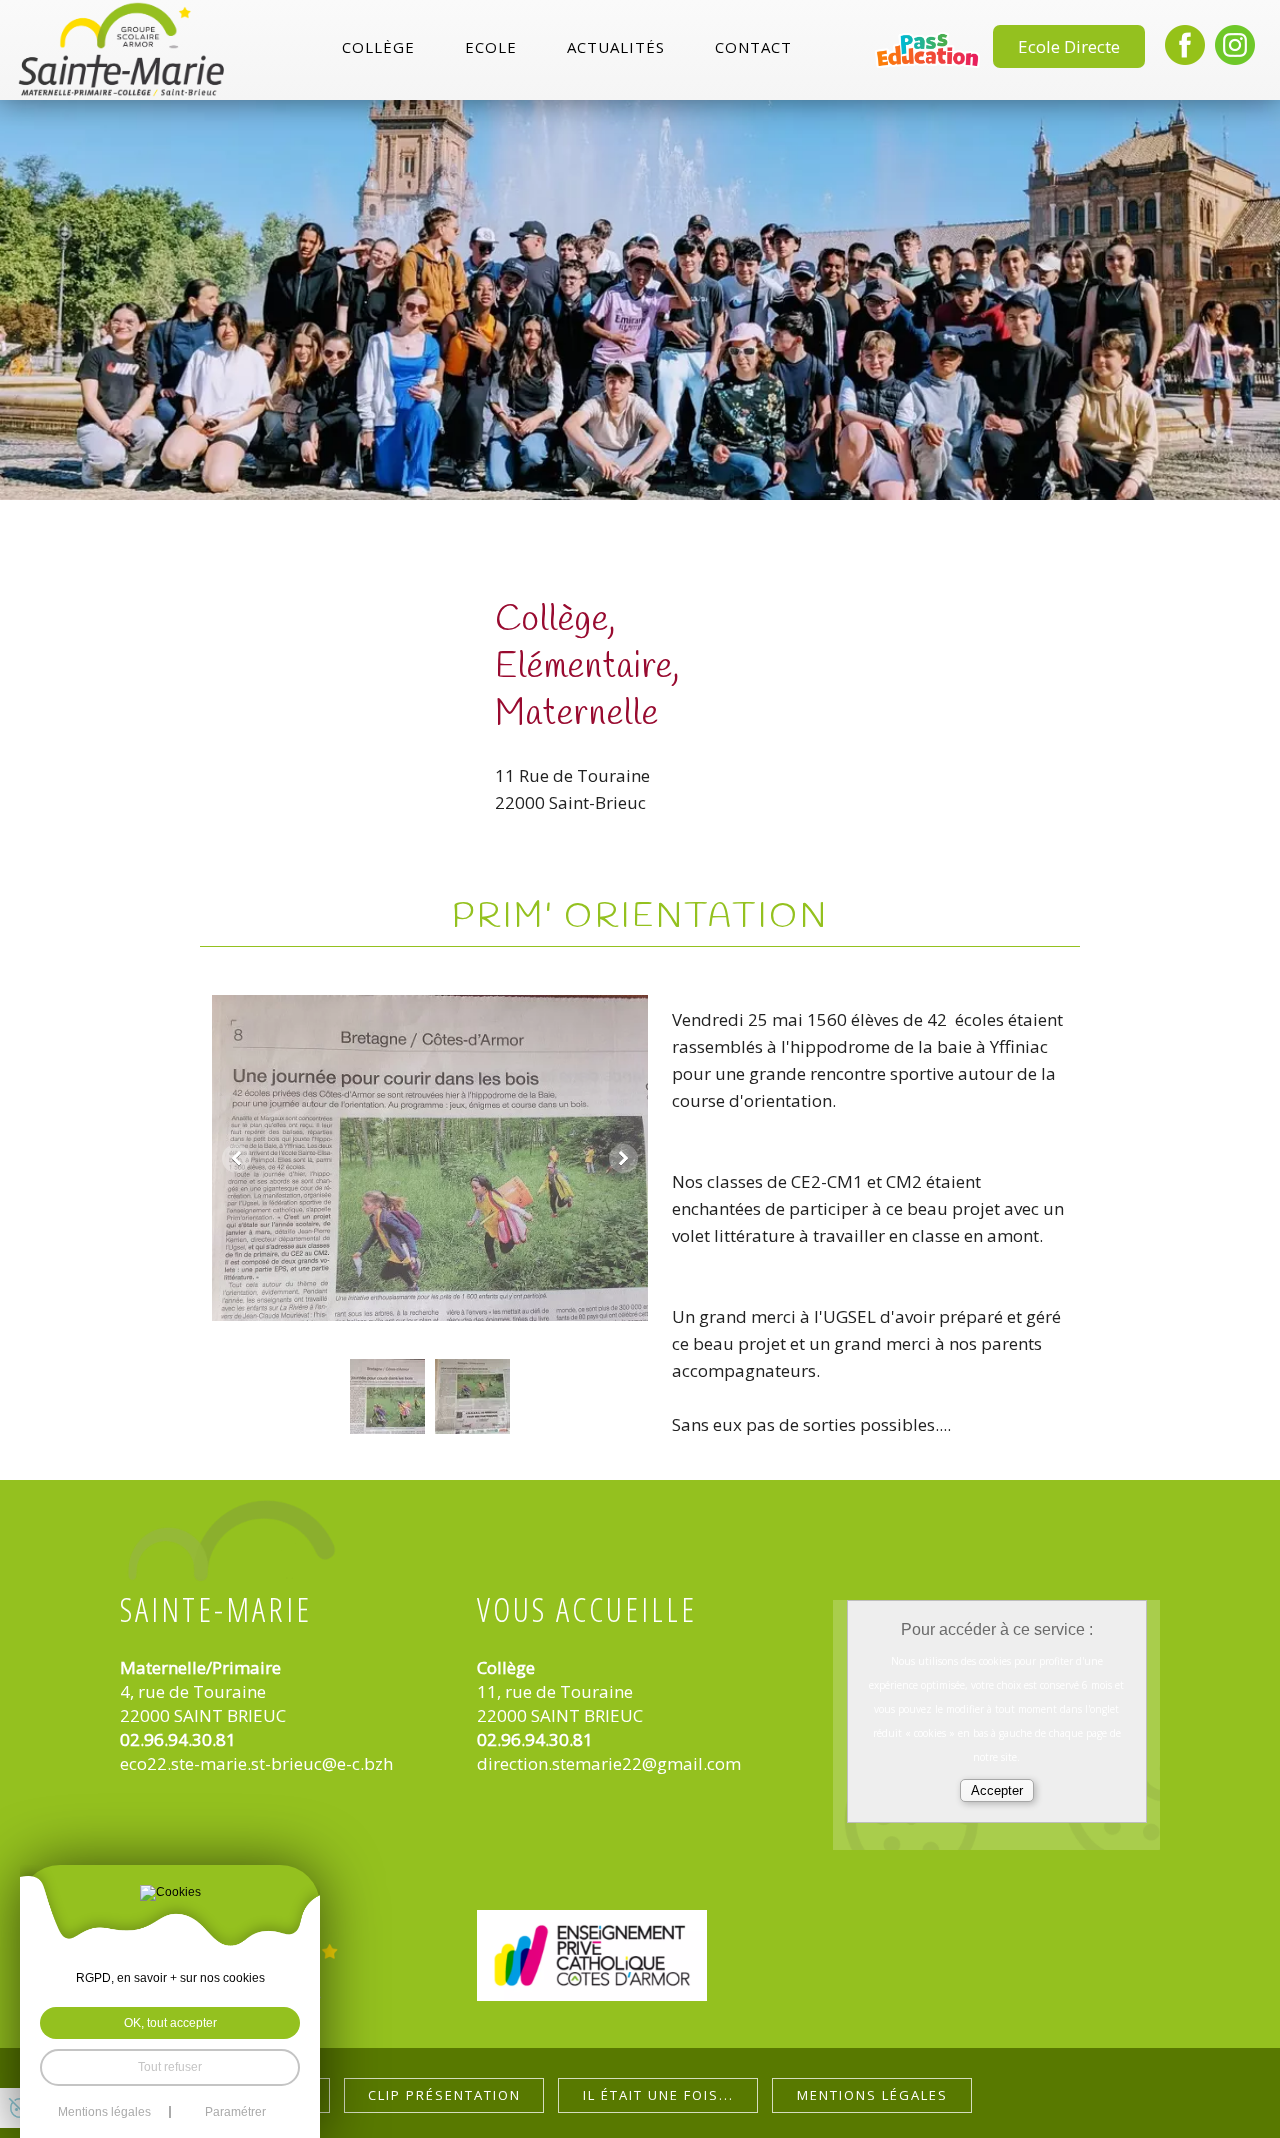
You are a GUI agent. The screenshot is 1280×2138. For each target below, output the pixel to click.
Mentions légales (872, 2095)
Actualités (616, 48)
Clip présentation (444, 2095)
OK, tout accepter (170, 2023)
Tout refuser (170, 2067)
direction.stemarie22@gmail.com (609, 1763)
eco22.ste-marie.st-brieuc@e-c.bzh (256, 1763)
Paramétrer (235, 2112)
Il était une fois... (658, 2095)
